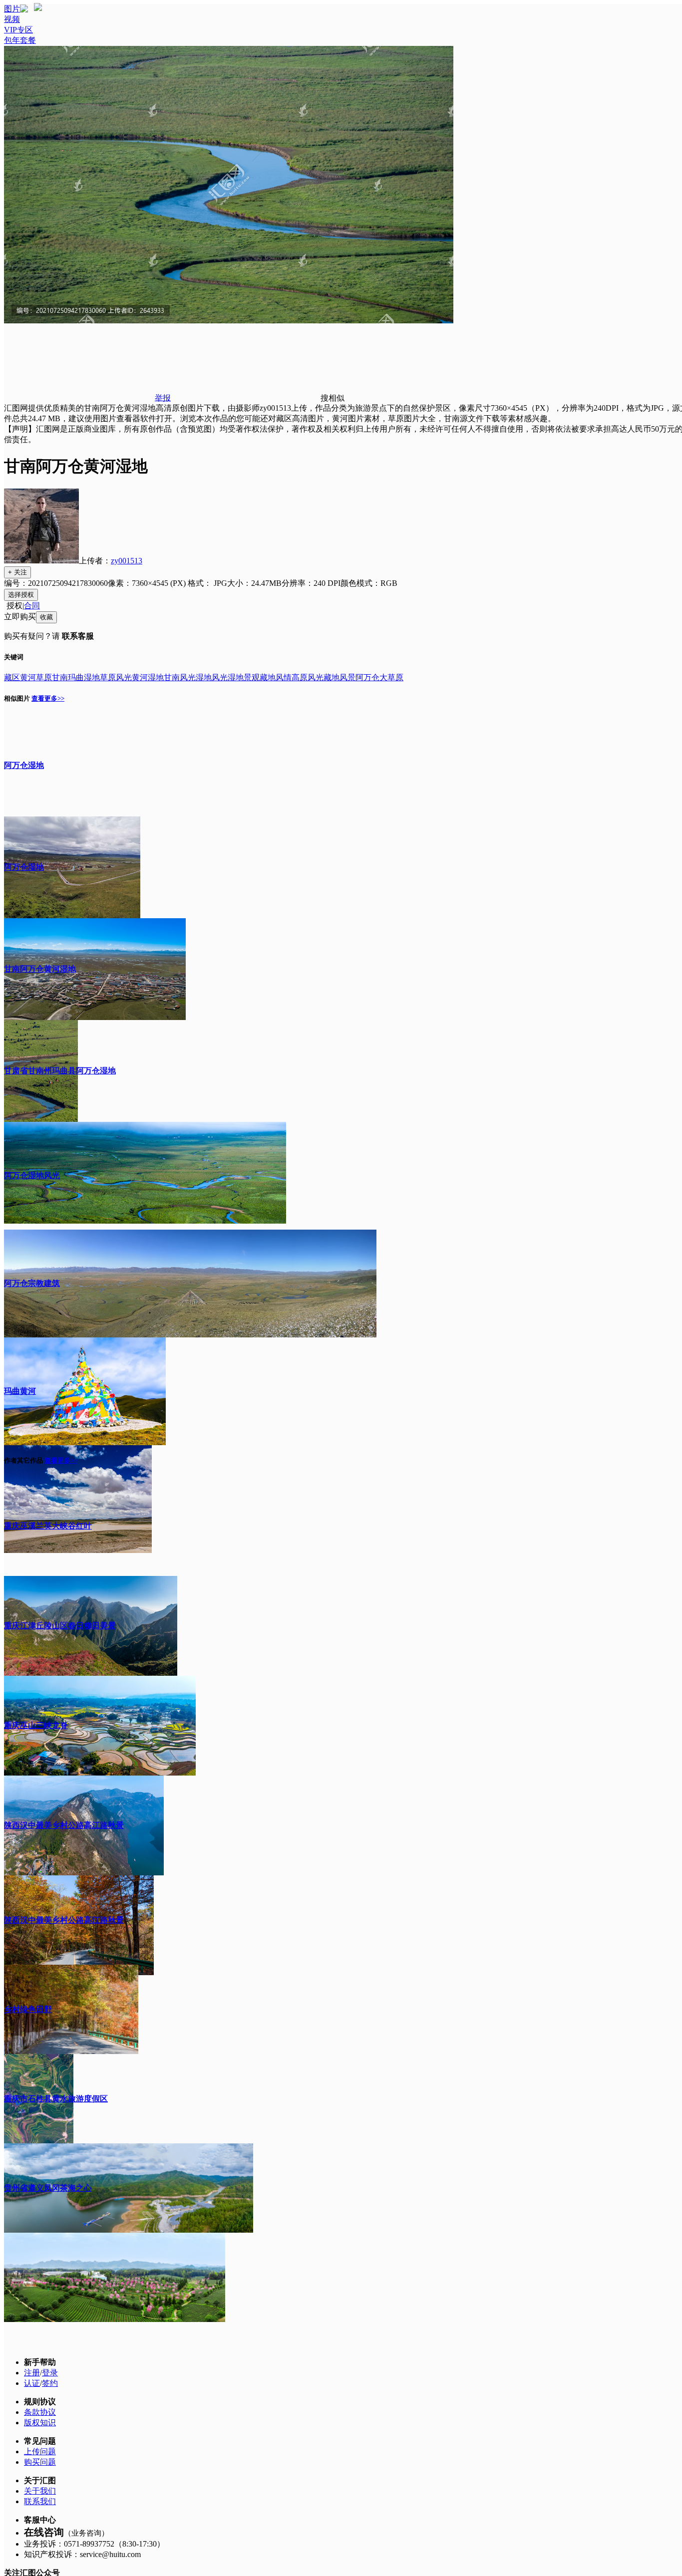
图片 (12, 9)
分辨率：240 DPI (311, 583)
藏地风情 (276, 677)
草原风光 (116, 677)
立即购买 (20, 617)
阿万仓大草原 (379, 677)
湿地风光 (212, 677)
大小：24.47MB (254, 583)
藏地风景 (340, 677)
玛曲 (76, 677)
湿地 (92, 677)
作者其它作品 (23, 1460)
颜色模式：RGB (369, 583)
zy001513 (127, 561)
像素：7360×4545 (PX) (148, 583)
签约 (50, 2383)
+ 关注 (17, 572)
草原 (44, 677)
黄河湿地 (148, 677)
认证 (32, 2383)
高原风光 (308, 677)
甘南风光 (180, 677)
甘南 (60, 677)
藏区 (12, 677)
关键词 (14, 657)
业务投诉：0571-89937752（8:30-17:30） (94, 2544)
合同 (32, 606)
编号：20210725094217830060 (56, 583)
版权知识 (40, 2423)
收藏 (46, 617)
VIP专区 (18, 30)
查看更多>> (48, 698)
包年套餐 (20, 40)
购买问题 (40, 2462)
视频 (12, 19)
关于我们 (40, 2491)
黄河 (28, 677)
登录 (50, 2373)
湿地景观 (244, 677)
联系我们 (40, 2501)
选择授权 (21, 595)
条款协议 (40, 2412)
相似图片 (17, 698)
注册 (32, 2373)
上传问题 (40, 2451)
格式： (207, 583)
